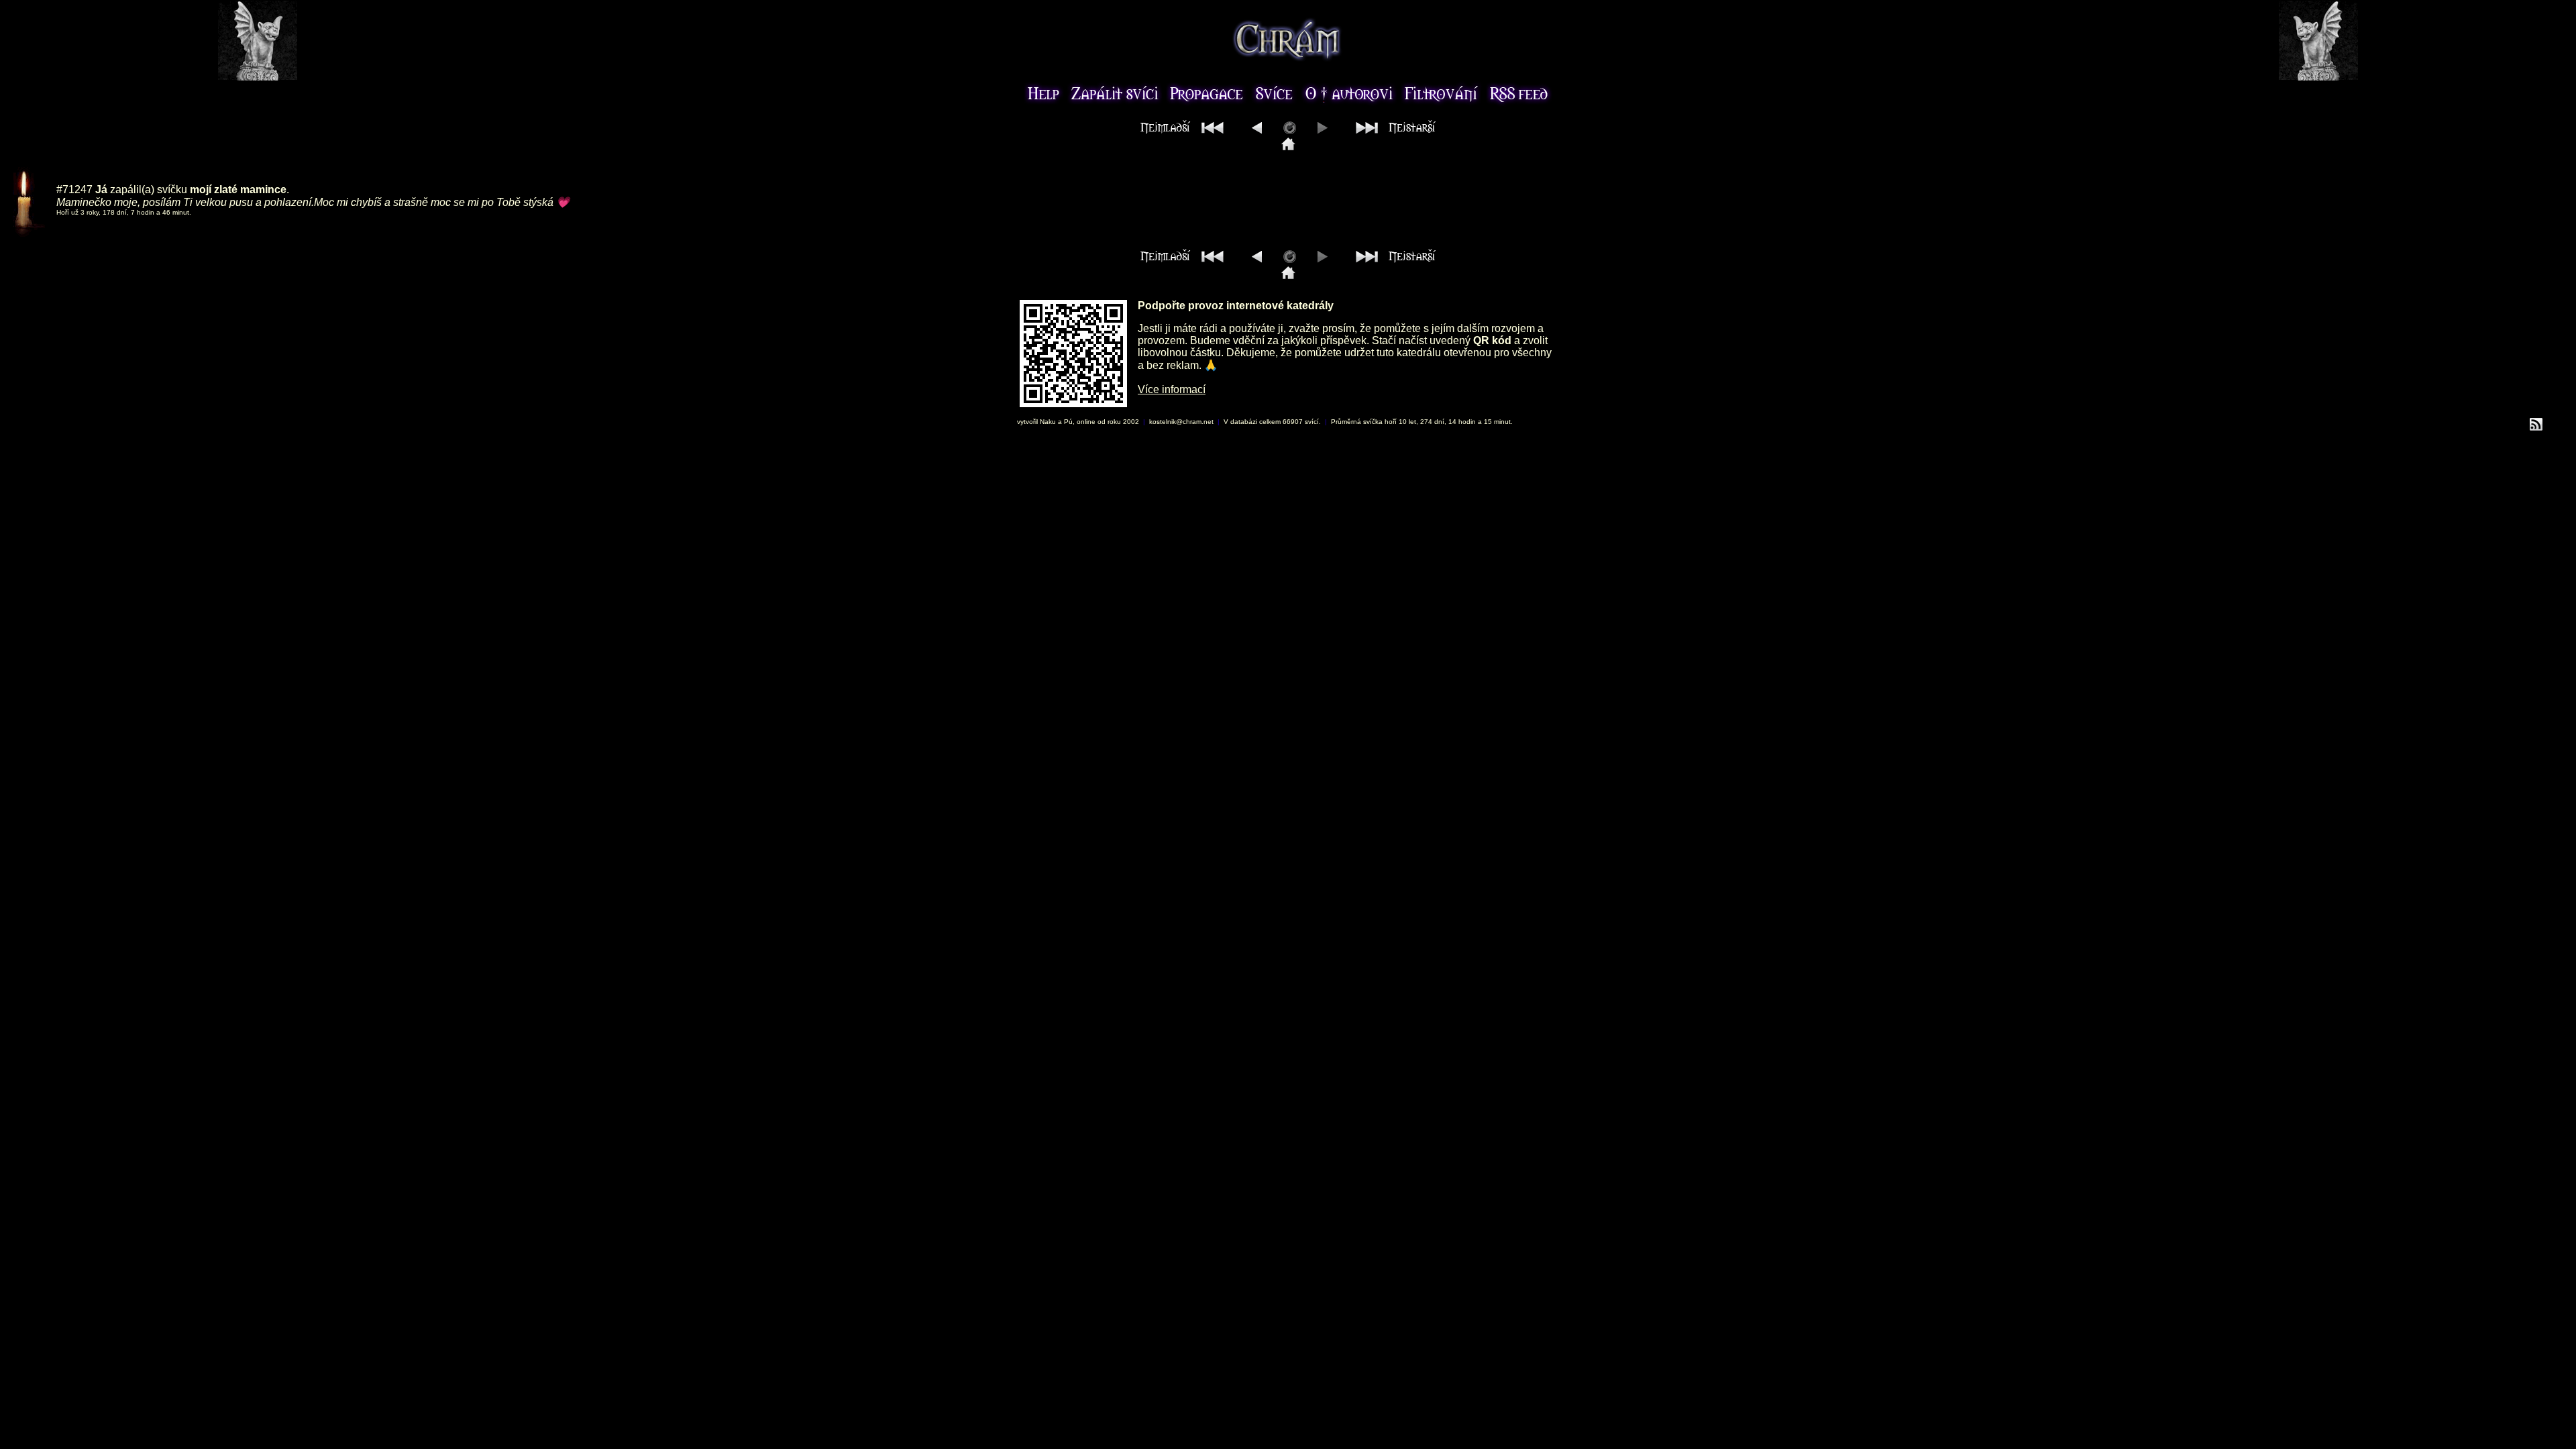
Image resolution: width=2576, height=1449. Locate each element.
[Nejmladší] (1185, 130)
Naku (1048, 422)
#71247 (74, 190)
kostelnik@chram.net (1181, 422)
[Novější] (1257, 130)
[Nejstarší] (1392, 130)
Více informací (1172, 389)
